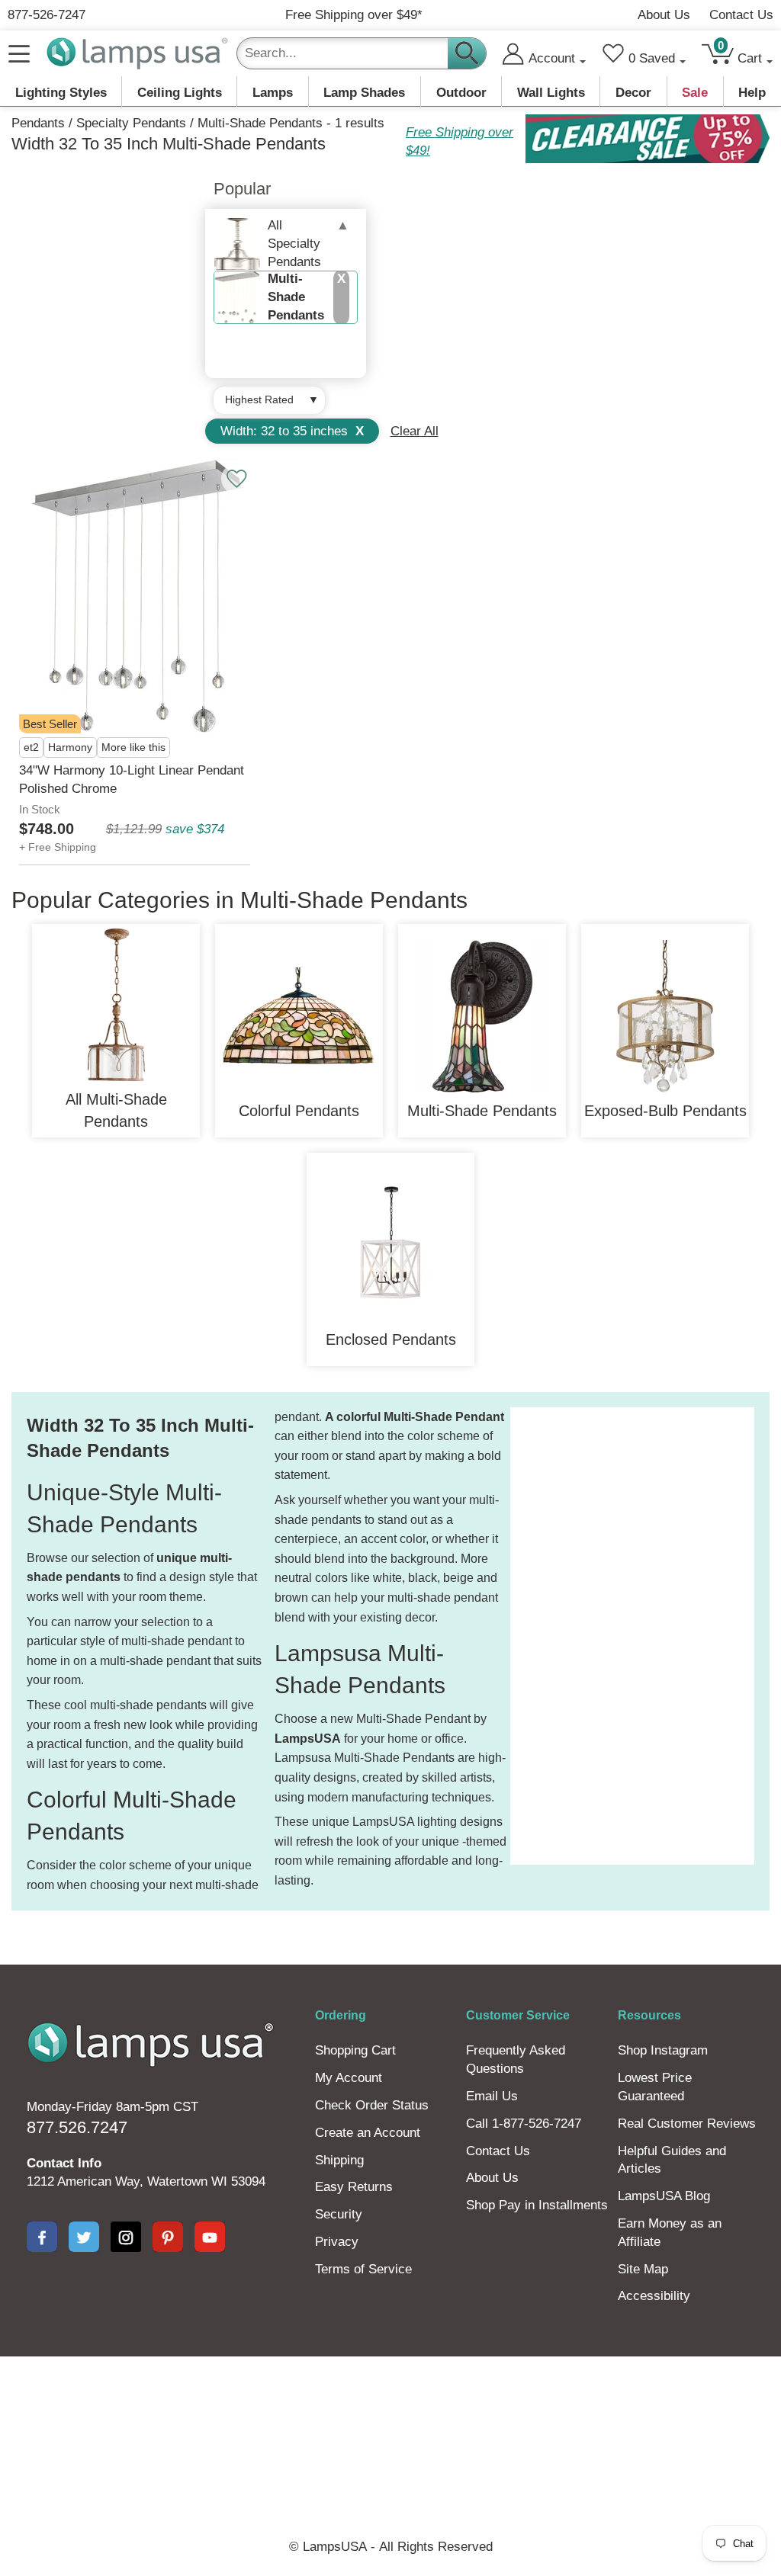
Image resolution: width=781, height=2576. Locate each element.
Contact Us (741, 15)
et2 (31, 747)
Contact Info (64, 2163)
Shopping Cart (355, 2050)
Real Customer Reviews (687, 2124)
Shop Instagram (663, 2050)
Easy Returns (354, 2187)
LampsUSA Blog (664, 2196)
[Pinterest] (168, 2237)
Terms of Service (363, 2269)
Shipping (339, 2160)
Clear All (415, 431)
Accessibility (654, 2296)
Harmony (70, 747)
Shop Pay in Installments (537, 2205)
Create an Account (368, 2133)
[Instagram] (126, 2237)
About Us (664, 15)
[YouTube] (210, 2237)
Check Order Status (372, 2105)
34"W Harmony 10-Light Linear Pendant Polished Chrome (132, 780)
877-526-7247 (47, 15)
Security (339, 2214)
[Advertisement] (571, 1636)
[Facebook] (42, 2237)
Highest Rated (259, 399)
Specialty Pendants (131, 123)
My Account (349, 2078)
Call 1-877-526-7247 (524, 2124)
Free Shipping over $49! (460, 141)
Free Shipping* (354, 15)
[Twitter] (84, 2237)
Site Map (643, 2269)
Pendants (38, 123)
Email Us (492, 2096)
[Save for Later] (236, 479)
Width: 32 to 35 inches (292, 431)
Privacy (337, 2242)
